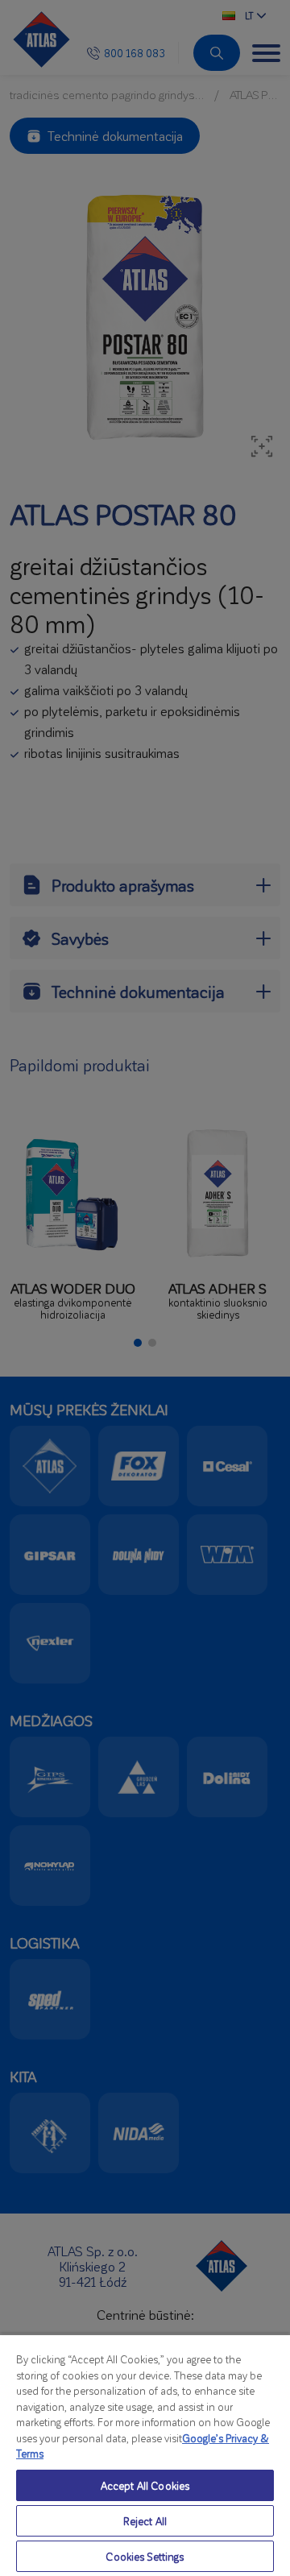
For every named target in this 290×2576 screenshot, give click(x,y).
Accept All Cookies (145, 2485)
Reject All (145, 2521)
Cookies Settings (145, 2556)
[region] (145, 2455)
